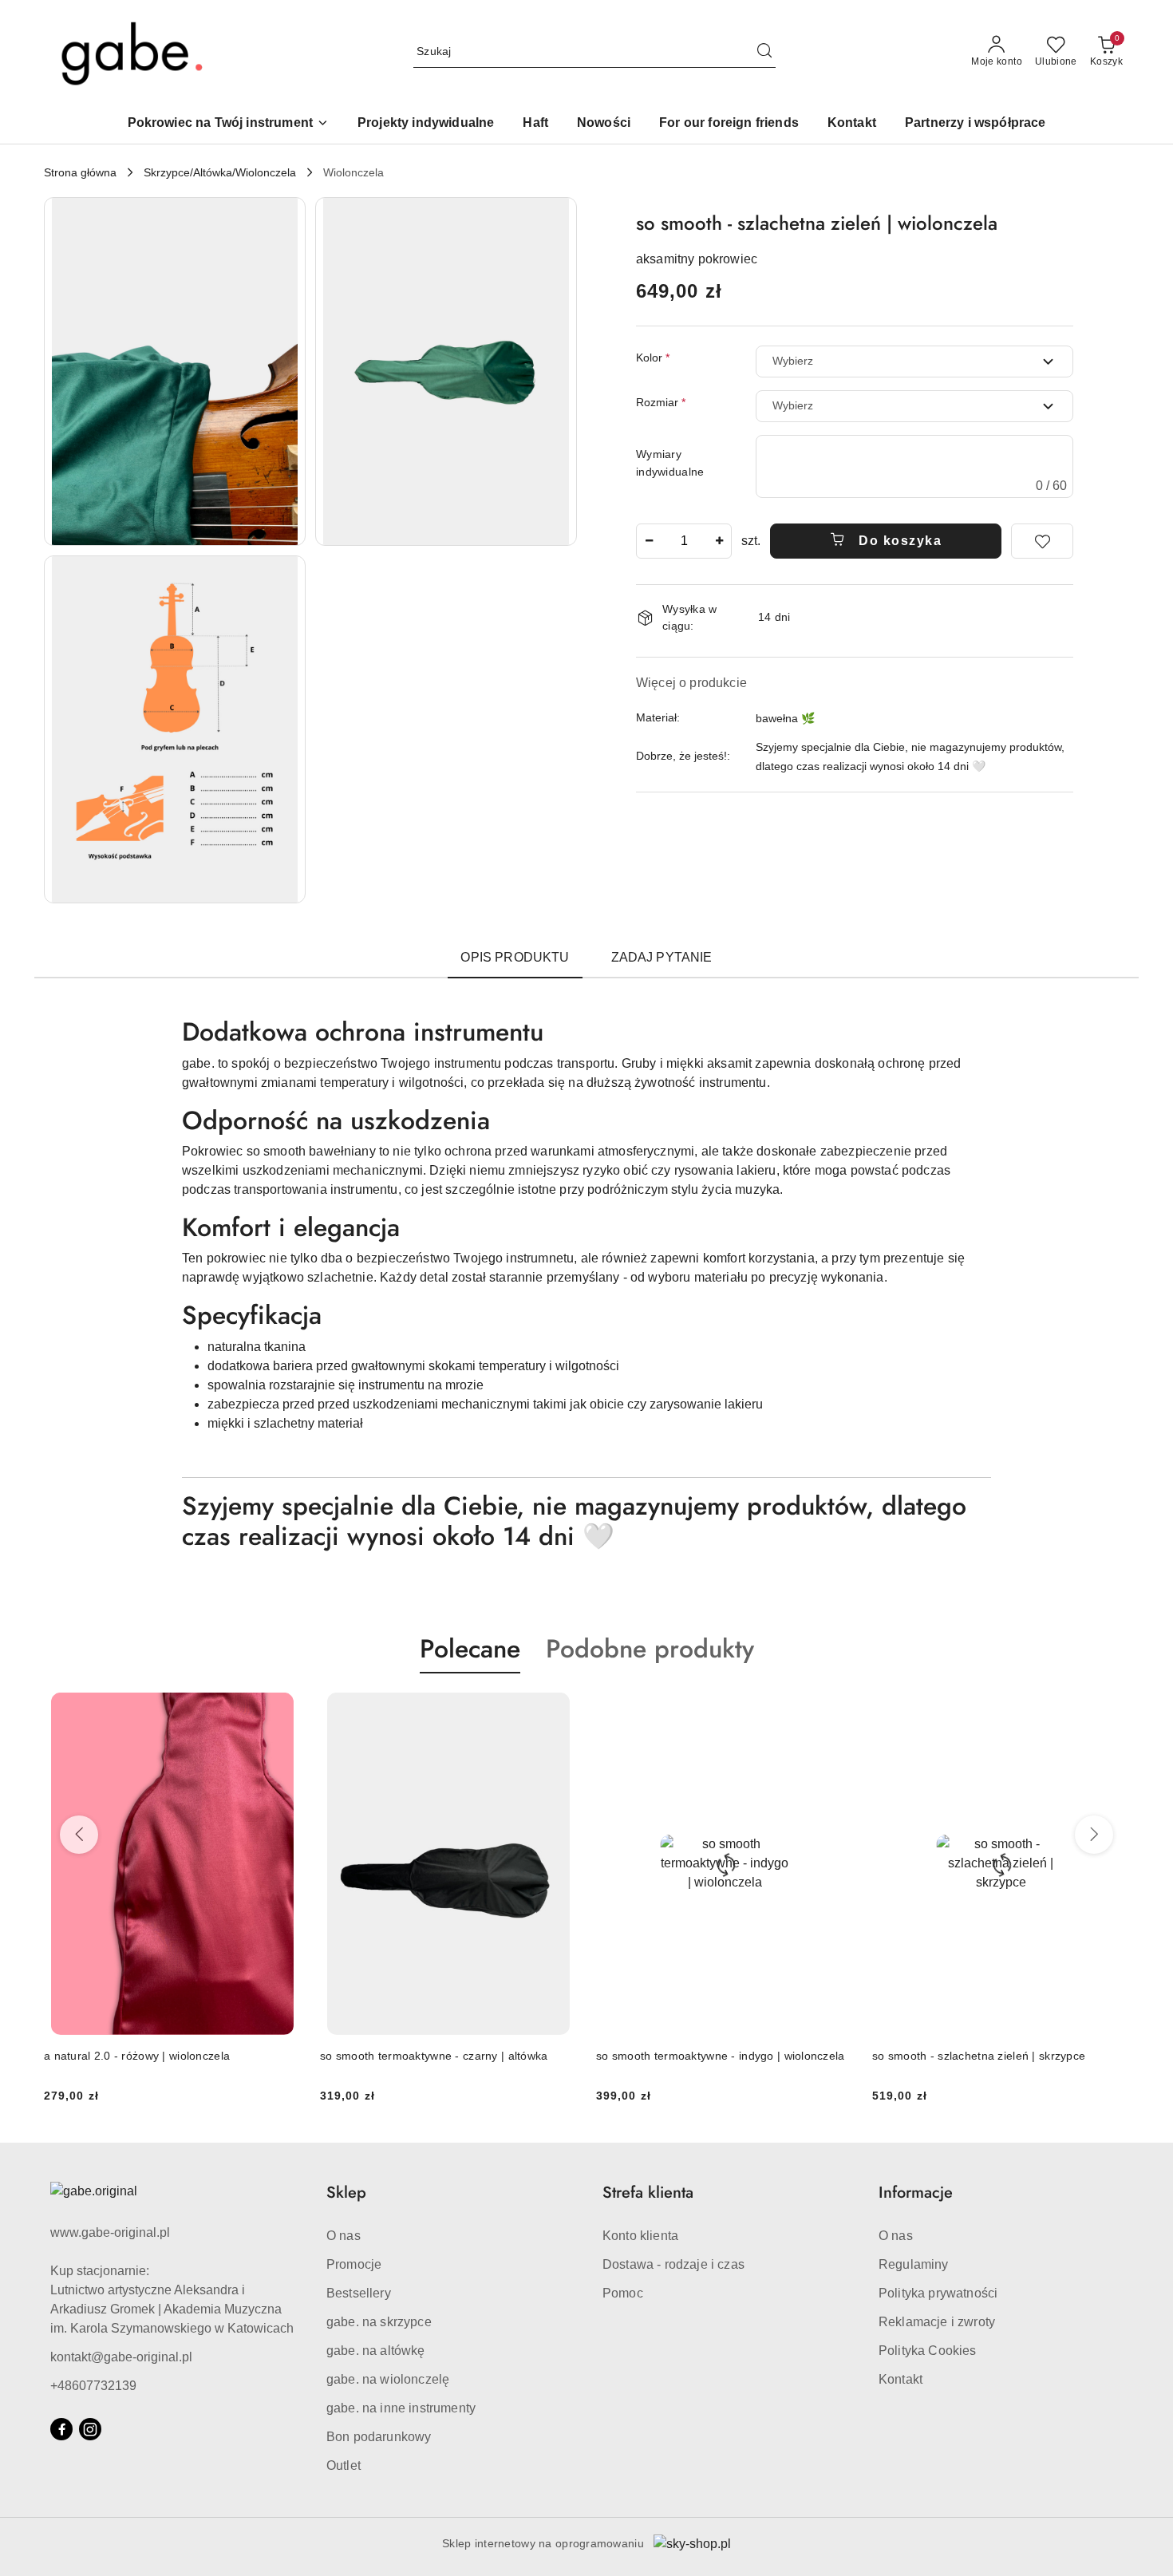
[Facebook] (61, 2429)
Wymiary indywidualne (670, 463)
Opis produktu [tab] (515, 957)
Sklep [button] (346, 2193)
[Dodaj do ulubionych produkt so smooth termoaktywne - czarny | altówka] (282, 1711)
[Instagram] (90, 2429)
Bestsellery (359, 2293)
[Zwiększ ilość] (719, 541)
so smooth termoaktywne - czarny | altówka (158, 2056)
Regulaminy (914, 2264)
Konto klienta (640, 2236)
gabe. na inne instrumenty (401, 2408)
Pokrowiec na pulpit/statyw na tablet (966, 2056)
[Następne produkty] (1094, 1835)
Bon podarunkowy (379, 2437)
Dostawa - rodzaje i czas (673, 2264)
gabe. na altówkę (376, 2351)
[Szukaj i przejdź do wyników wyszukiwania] (764, 52)
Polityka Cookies (928, 2351)
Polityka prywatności (938, 2293)
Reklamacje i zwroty (937, 2322)
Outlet (344, 2465)
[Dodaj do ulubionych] (1042, 541)
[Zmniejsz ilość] (649, 541)
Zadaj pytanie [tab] (662, 957)
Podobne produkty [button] (650, 1649)
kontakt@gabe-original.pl (121, 2357)
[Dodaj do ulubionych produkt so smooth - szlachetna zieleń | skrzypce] (835, 1711)
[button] (228, 124)
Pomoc (623, 2293)
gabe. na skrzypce (379, 2322)
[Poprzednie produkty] (79, 1835)
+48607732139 (93, 2386)
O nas (344, 2236)
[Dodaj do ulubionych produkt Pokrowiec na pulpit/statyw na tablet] (1111, 1711)
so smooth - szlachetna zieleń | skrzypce (703, 2056)
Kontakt (900, 2379)
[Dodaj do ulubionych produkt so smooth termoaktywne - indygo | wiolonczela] (559, 1711)
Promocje (354, 2264)
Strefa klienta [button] (648, 2193)
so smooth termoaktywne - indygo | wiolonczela (444, 2056)
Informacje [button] (916, 2193)
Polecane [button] (470, 1649)
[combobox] (914, 362)
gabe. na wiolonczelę (388, 2379)
